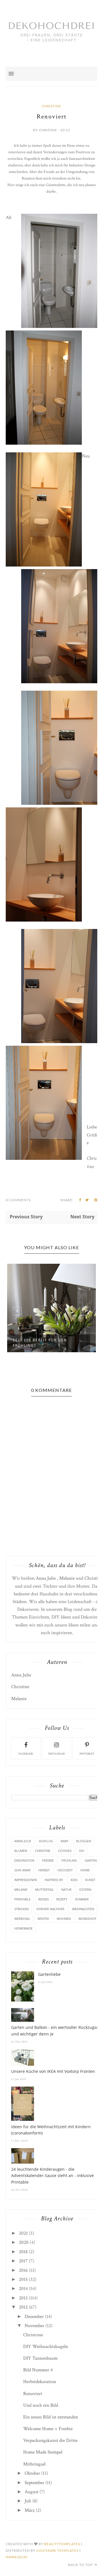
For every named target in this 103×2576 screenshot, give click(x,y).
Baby (65, 1841)
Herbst (44, 1870)
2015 (23, 2279)
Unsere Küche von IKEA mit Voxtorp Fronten (53, 2071)
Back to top (81, 2565)
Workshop (87, 1919)
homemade (23, 1928)
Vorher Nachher (50, 1909)
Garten (91, 1860)
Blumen (21, 1851)
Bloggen (84, 1841)
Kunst (90, 1880)
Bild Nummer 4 (38, 2370)
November (34, 2326)
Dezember (34, 2317)
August (31, 2492)
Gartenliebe (49, 1974)
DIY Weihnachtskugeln (46, 2347)
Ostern (85, 1889)
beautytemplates (62, 2544)
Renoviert (33, 2394)
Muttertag (44, 1889)
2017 (23, 2261)
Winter (43, 1919)
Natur (66, 1889)
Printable (22, 1899)
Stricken (21, 1909)
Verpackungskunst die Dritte (50, 2440)
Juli (28, 2501)
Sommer (82, 1899)
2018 (23, 2252)
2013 (23, 2298)
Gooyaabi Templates (57, 2550)
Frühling (69, 1860)
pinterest (87, 1754)
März (30, 2510)
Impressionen (26, 1880)
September (34, 2483)
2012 (23, 2307)
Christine (51, 106)
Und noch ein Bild (41, 2405)
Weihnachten (83, 1909)
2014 (23, 2289)
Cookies (65, 1851)
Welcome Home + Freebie (48, 2429)
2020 (24, 2242)
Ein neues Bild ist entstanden (51, 2417)
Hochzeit (65, 1870)
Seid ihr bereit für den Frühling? (40, 1343)
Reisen (43, 1899)
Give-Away (22, 1870)
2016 (23, 2270)
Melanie (67, 1578)
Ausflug (46, 1841)
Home (85, 1870)
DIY (82, 1851)
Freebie (48, 1860)
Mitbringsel (34, 2464)
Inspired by (54, 1880)
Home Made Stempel (43, 2452)
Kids (74, 1880)
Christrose (33, 2335)
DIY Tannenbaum (40, 2358)
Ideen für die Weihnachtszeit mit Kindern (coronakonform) (51, 2130)
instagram (57, 1754)
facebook (26, 1754)
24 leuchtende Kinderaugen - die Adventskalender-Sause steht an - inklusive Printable (53, 2176)
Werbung (22, 1919)
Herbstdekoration (40, 2382)
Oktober (32, 2473)
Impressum (17, 2557)
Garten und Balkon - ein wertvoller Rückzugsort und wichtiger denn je (57, 2030)
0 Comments (18, 1200)
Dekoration (24, 1860)
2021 (23, 2233)
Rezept (62, 1899)
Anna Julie (46, 1578)
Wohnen (64, 1919)
